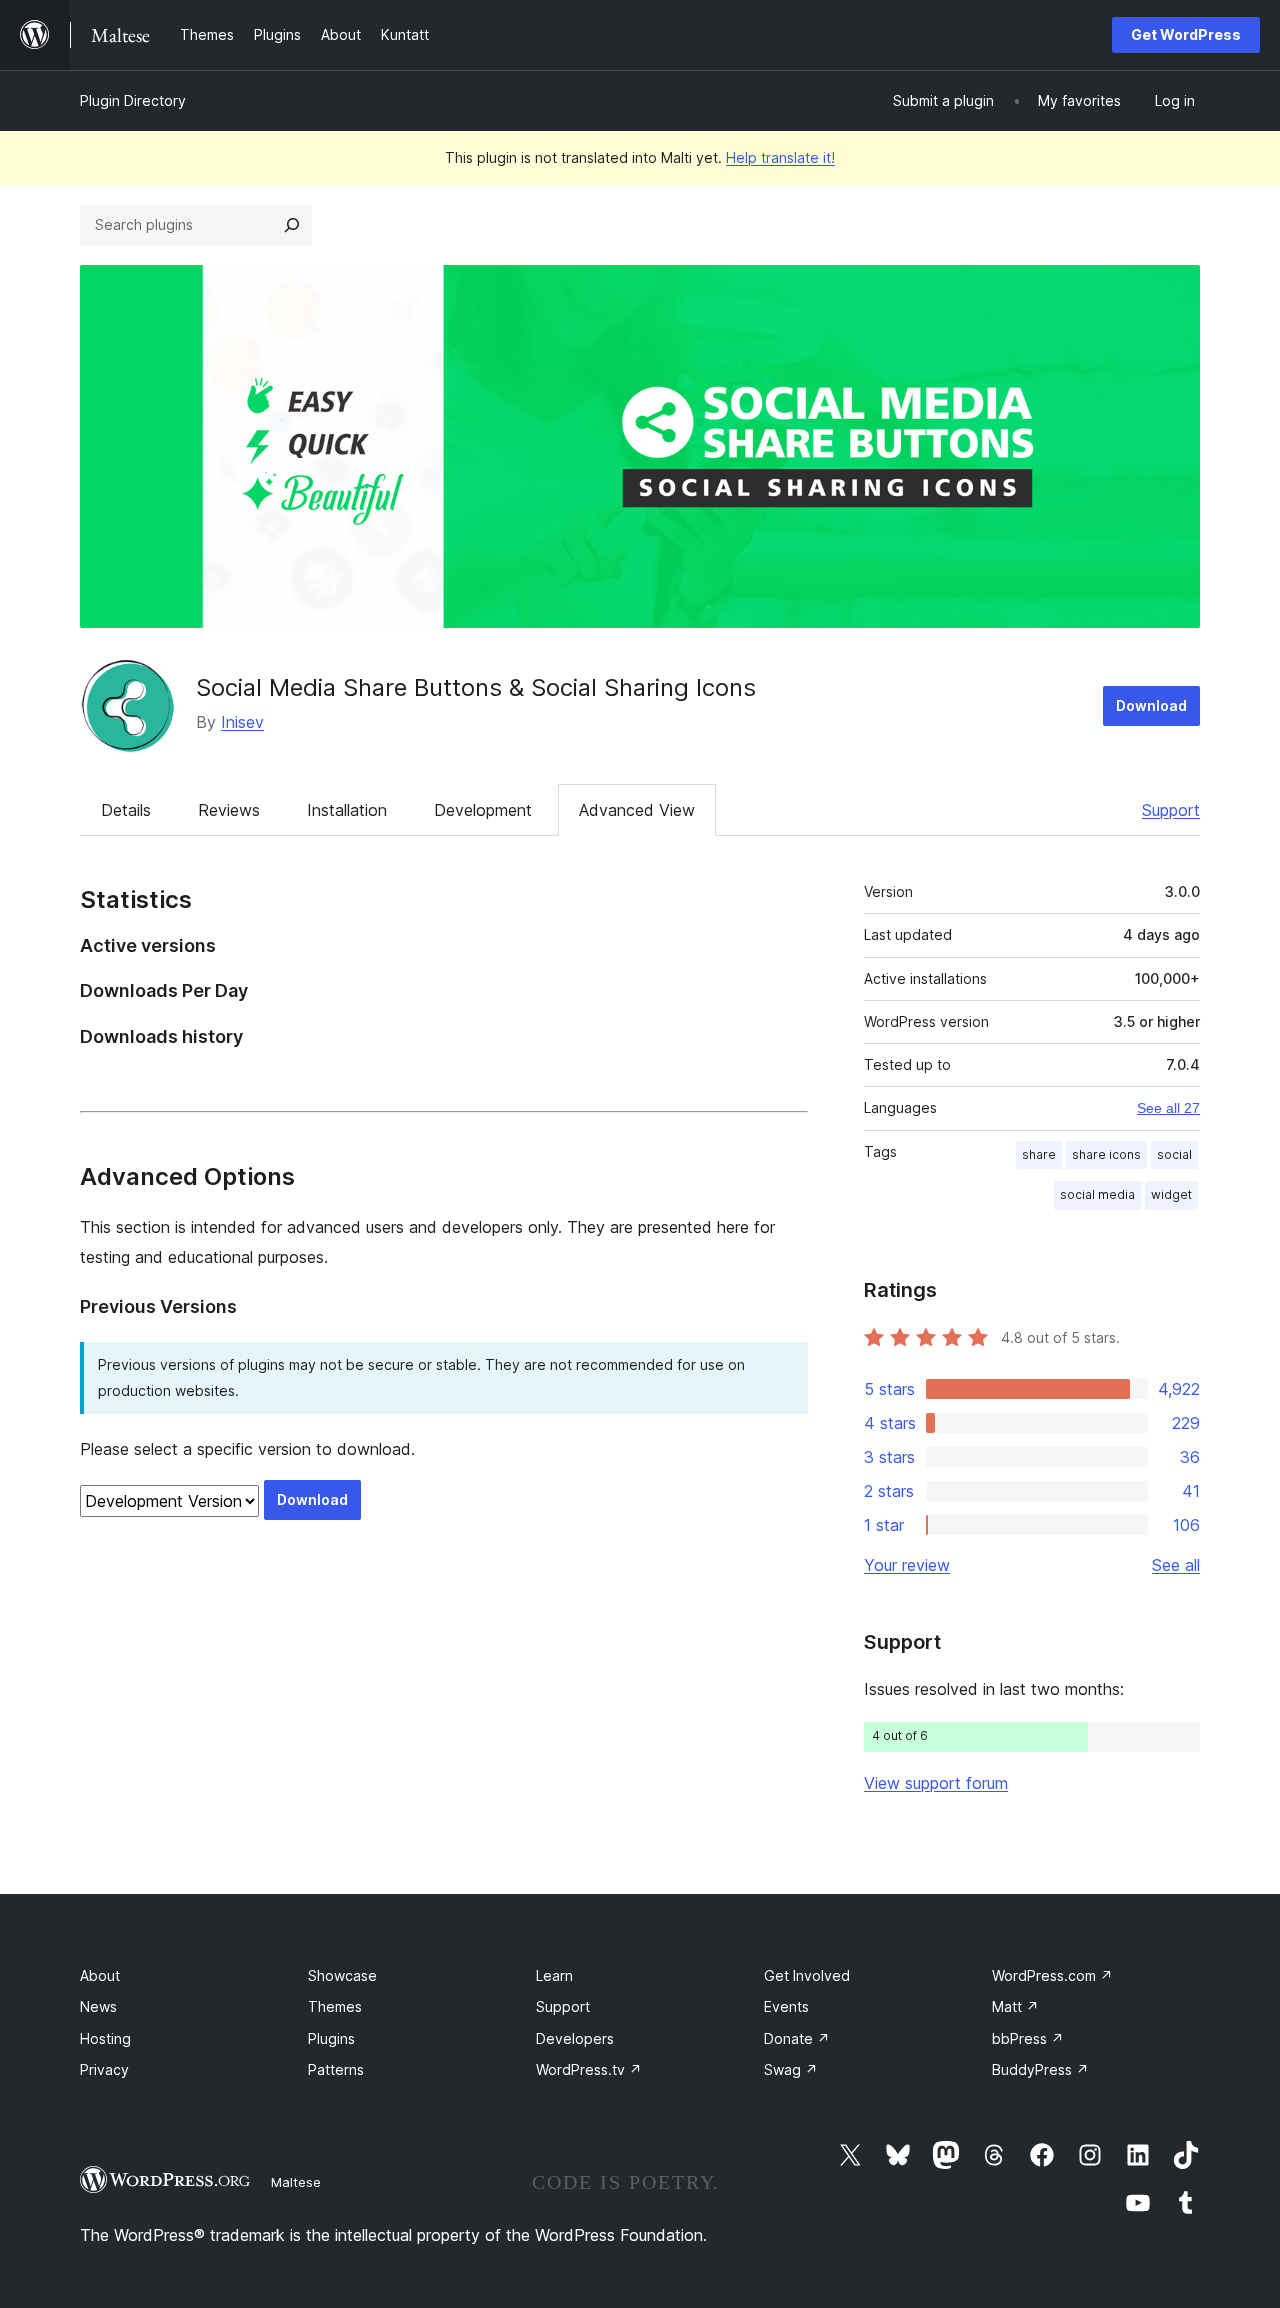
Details (126, 810)
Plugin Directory (133, 100)
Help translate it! (780, 157)
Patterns (336, 2069)
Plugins (331, 2038)
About (100, 1975)
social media (1097, 1194)
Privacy (104, 2069)
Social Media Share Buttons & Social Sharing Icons (476, 687)
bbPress (1028, 2038)
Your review (907, 1565)
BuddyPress (1040, 2069)
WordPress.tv (589, 2069)
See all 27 (1168, 1108)
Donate (797, 2038)
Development (483, 810)
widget (1171, 1194)
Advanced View (637, 810)
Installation (347, 810)
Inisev (242, 722)
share (1039, 1154)
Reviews (229, 810)
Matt (1015, 2006)
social (1174, 1154)
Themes (335, 2006)
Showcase (342, 1975)
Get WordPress (1186, 34)
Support (1171, 810)
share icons (1106, 1154)
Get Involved (807, 1975)
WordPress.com (1052, 1975)
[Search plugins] (292, 225)
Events (786, 2006)
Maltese (296, 2182)
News (98, 2006)
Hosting (105, 2038)
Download (1151, 705)
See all (1176, 1565)
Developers (575, 2038)
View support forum (936, 1783)
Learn (554, 1975)
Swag (791, 2069)
